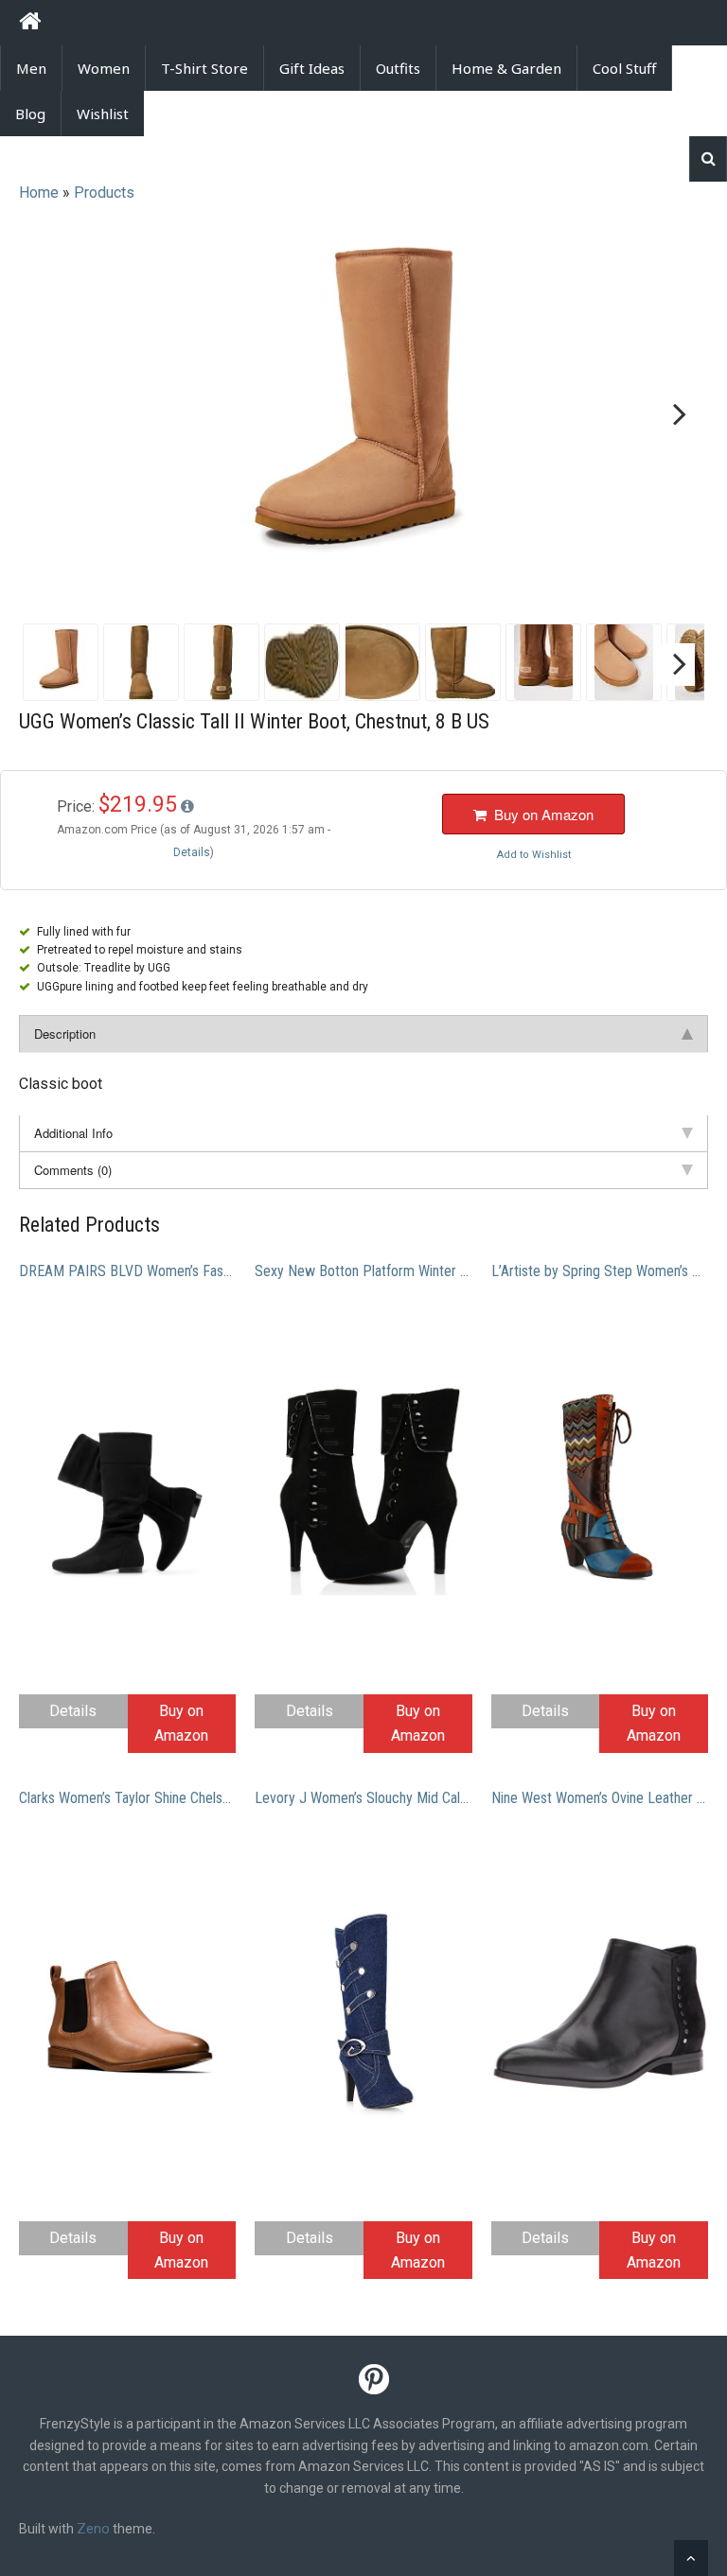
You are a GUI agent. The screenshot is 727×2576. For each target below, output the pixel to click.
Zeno (93, 2529)
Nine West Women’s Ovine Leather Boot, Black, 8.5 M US (600, 1798)
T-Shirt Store (204, 68)
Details (73, 1711)
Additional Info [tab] (73, 1133)
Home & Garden (506, 68)
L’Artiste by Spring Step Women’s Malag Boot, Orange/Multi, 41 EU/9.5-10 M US (600, 1271)
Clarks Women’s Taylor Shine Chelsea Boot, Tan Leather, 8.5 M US (127, 1798)
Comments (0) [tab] (73, 1170)
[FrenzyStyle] (30, 24)
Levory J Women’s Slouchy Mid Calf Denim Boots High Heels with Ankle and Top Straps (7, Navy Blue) (363, 1798)
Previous (51, 415)
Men (31, 68)
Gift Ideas (312, 68)
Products (104, 193)
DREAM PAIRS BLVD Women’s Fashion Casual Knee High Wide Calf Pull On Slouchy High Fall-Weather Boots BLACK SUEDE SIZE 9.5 (127, 1271)
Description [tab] (65, 1034)
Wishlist (103, 114)
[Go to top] (691, 2558)
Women (104, 68)
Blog (30, 114)
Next (676, 415)
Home (39, 193)
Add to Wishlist (534, 855)
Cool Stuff (624, 68)
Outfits (398, 68)
